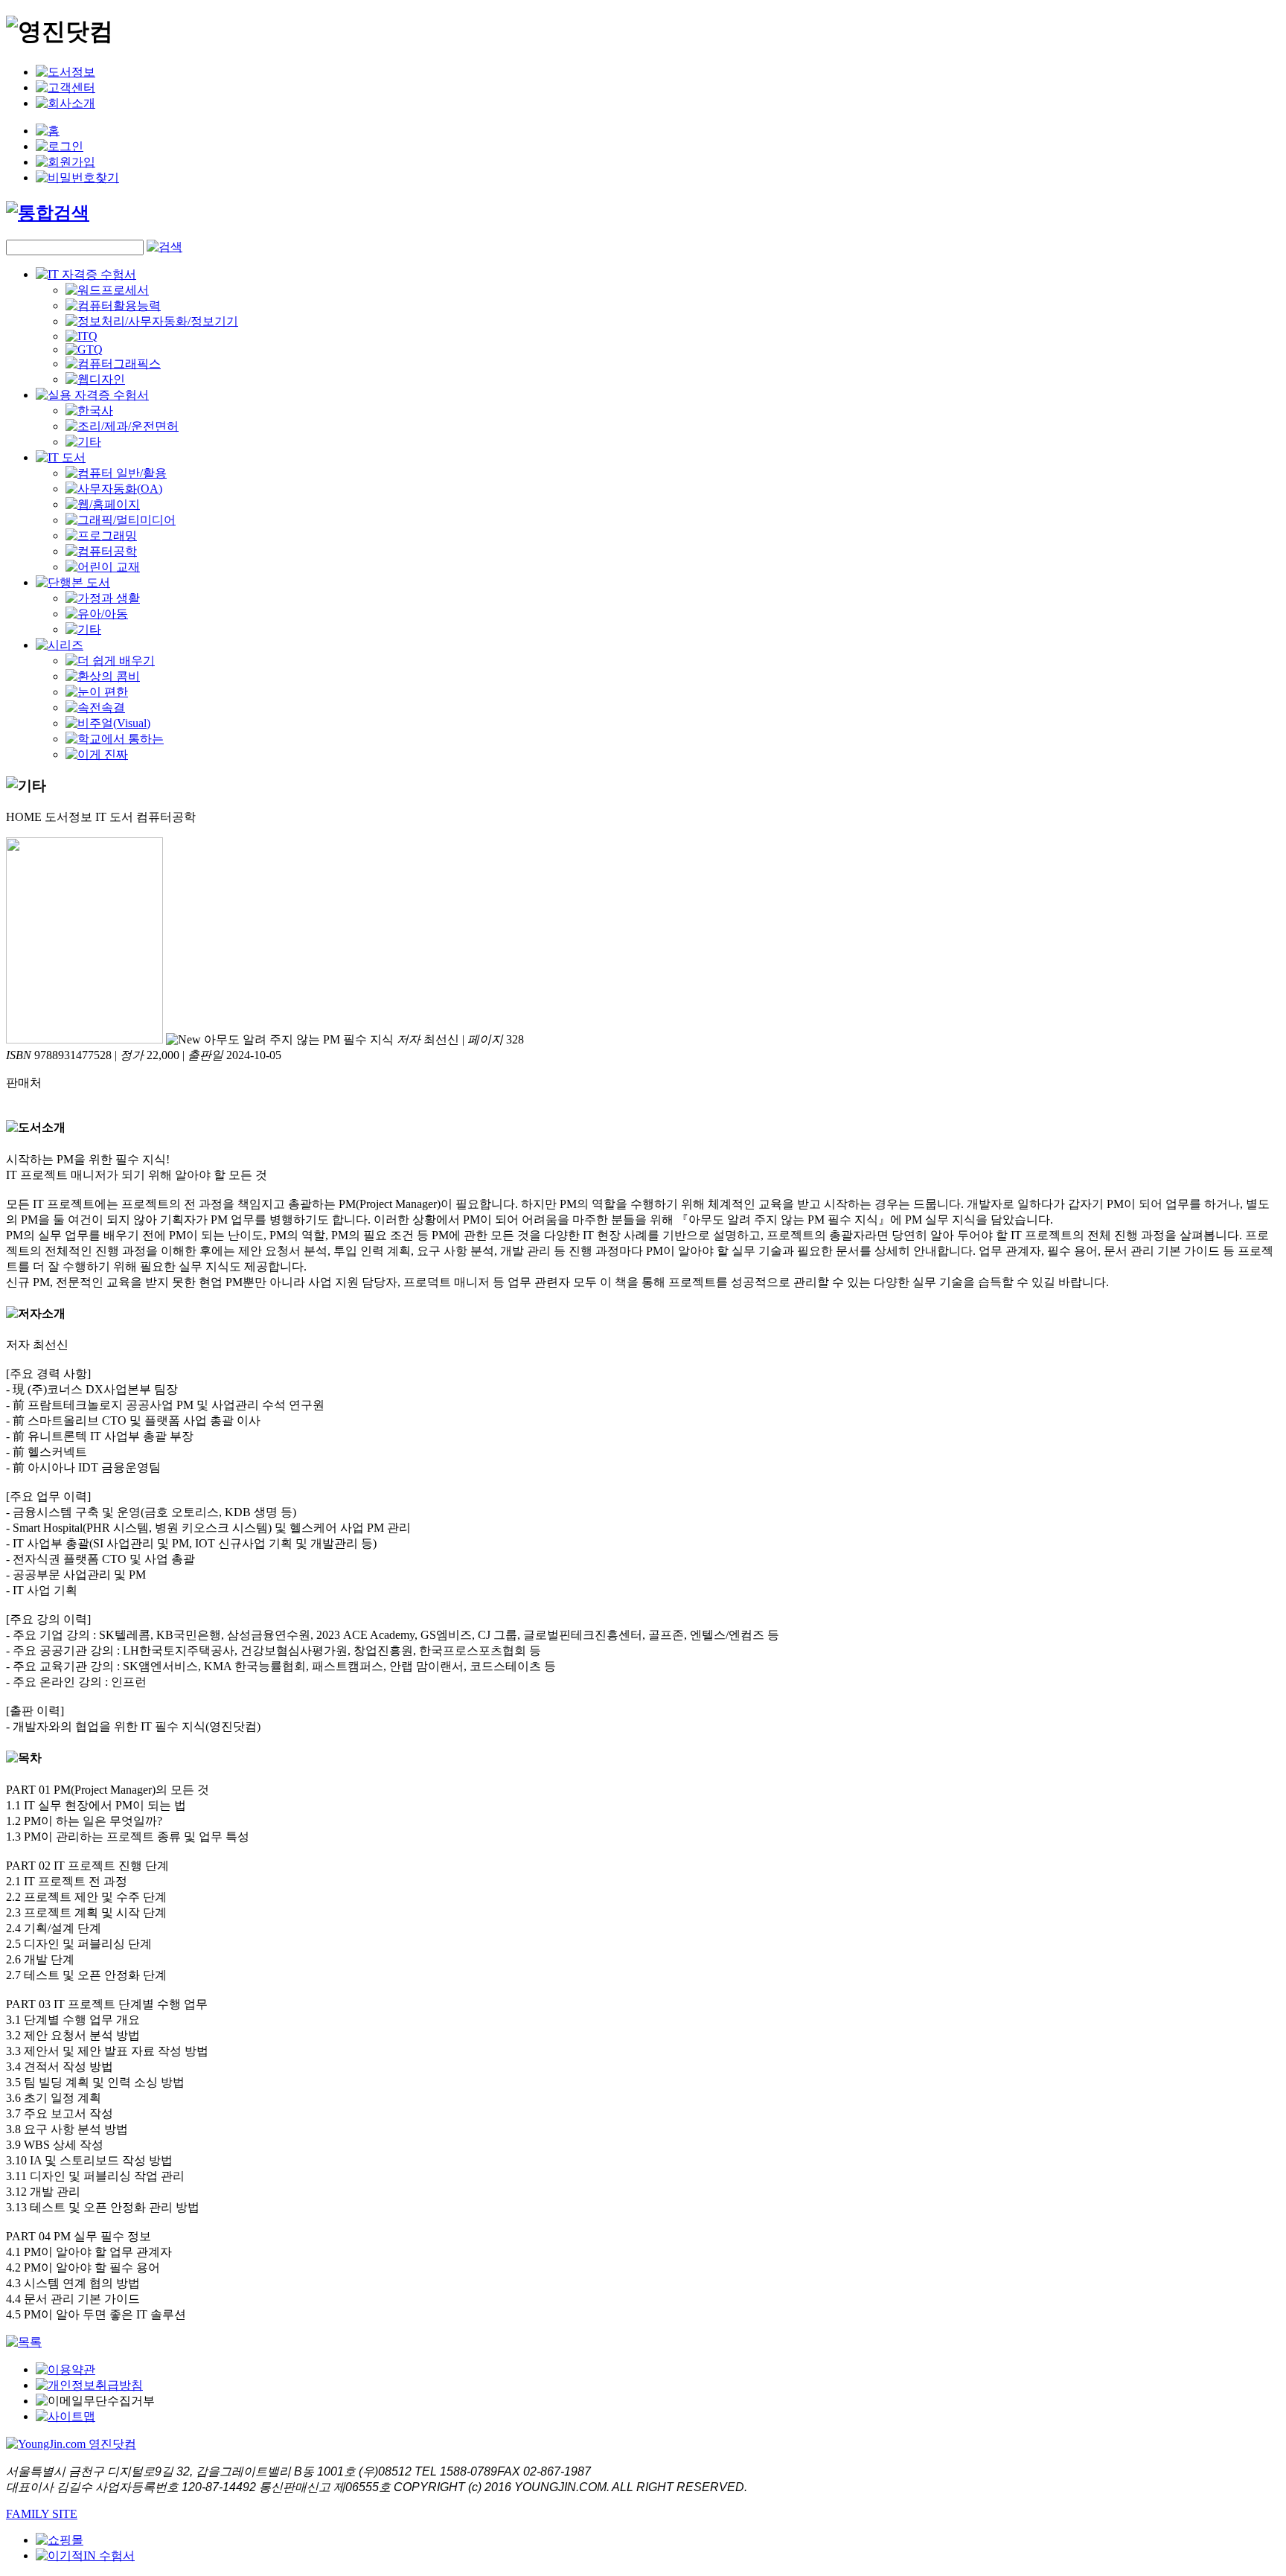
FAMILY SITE (42, 2514)
